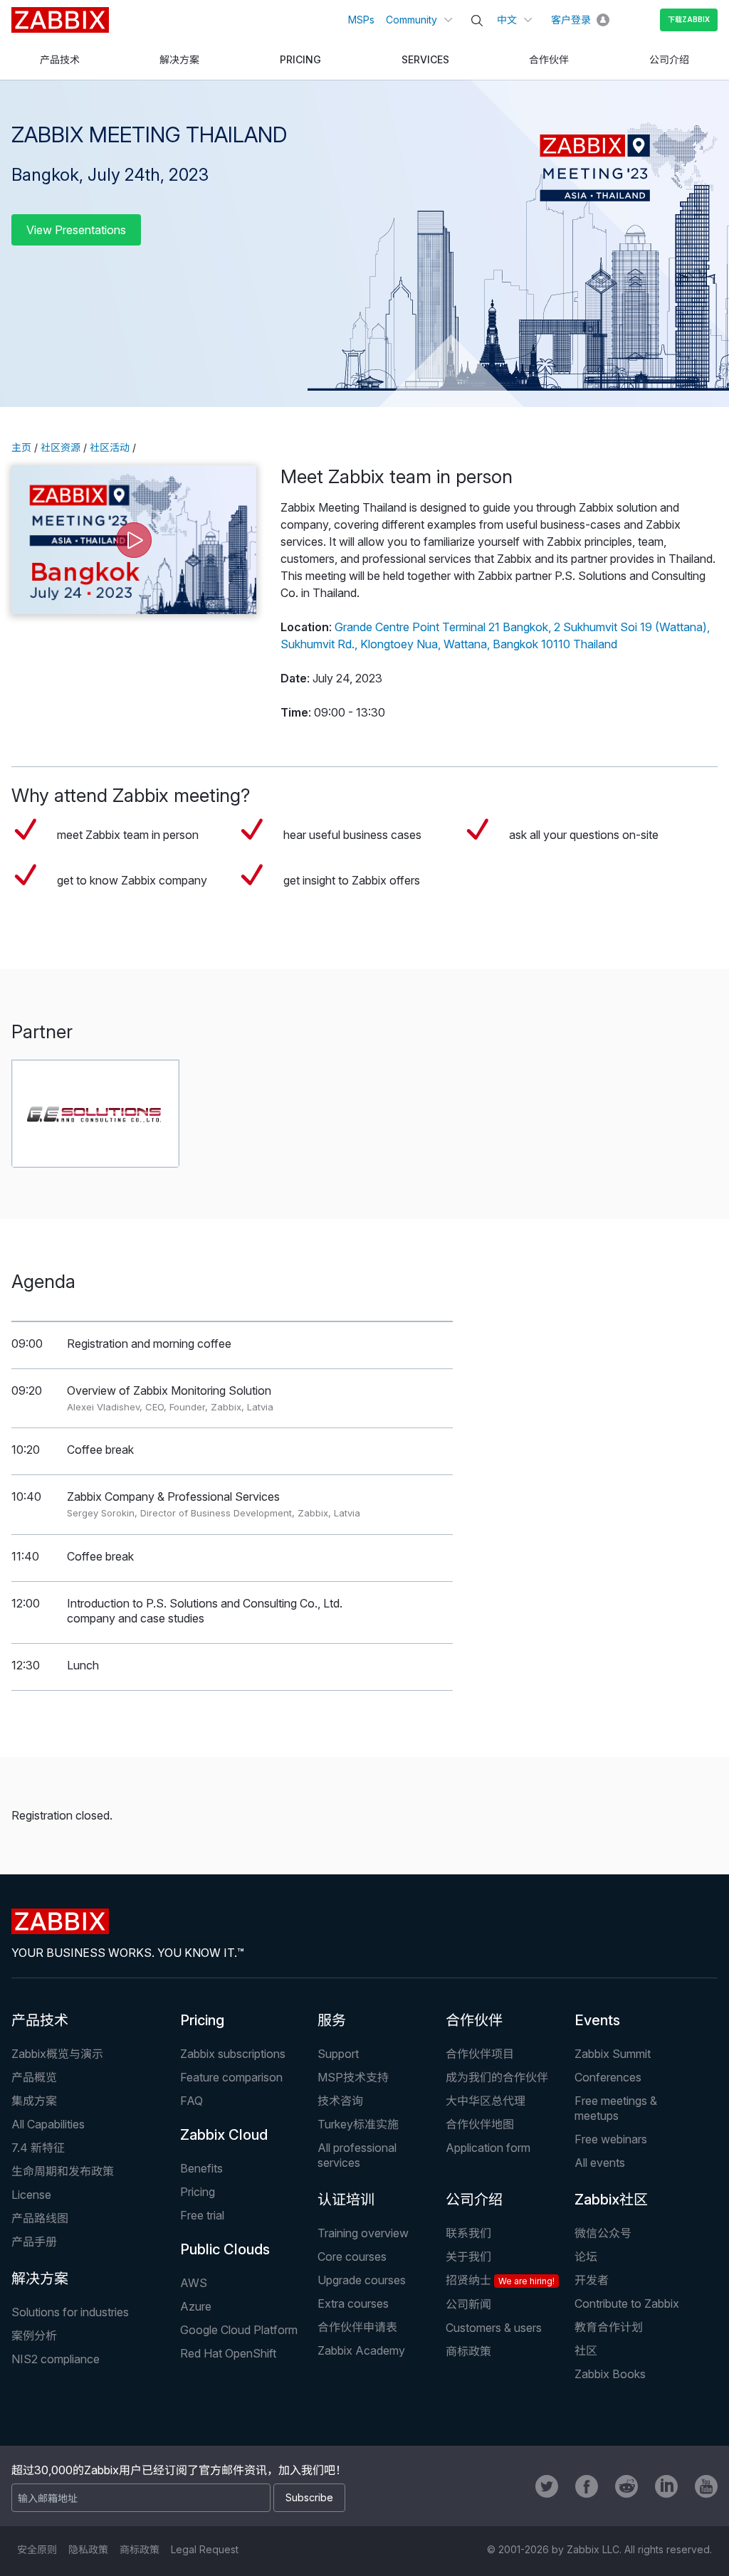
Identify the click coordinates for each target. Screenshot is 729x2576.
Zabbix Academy (361, 2350)
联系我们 (468, 2233)
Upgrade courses (362, 2280)
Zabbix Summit (613, 2054)
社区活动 (110, 447)
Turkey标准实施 (358, 2124)
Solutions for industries (70, 2312)
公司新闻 (468, 2304)
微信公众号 (603, 2233)
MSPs (361, 20)
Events (597, 2020)
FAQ (192, 2101)
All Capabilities (48, 2124)
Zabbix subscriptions (233, 2054)
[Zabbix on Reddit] (626, 2486)
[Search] (477, 21)
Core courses (352, 2256)
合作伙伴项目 (480, 2054)
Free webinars (611, 2139)
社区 (586, 2350)
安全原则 (37, 2549)
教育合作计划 (609, 2327)
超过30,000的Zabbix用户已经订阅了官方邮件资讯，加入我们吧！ (179, 2470)
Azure (196, 2306)
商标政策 (468, 2351)
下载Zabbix (689, 19)
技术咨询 (340, 2101)
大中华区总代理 (486, 2101)
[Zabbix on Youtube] (706, 2486)
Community (411, 20)
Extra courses (353, 2303)
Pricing (202, 2020)
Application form (488, 2148)
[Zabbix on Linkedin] (666, 2486)
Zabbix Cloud (224, 2135)
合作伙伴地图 (480, 2124)
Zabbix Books (610, 2374)
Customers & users (494, 2328)
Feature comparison (231, 2077)
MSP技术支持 (353, 2077)
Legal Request (205, 2549)
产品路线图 (40, 2218)
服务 (332, 2020)
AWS (194, 2283)
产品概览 (34, 2077)
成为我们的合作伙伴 (497, 2077)
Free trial (202, 2215)
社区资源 (61, 447)
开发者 (592, 2280)
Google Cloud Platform (239, 2330)
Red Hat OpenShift (228, 2353)
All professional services (357, 2155)
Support (338, 2054)
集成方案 (34, 2101)
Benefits (201, 2168)
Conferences (608, 2077)
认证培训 (346, 2200)
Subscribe (309, 2497)
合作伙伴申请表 (357, 2327)
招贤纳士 (500, 2280)
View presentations (76, 230)
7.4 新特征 (38, 2148)
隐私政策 (88, 2549)
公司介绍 (474, 2200)
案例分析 (34, 2335)
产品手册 (34, 2242)
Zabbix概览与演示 (57, 2054)
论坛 (586, 2256)
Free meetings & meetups (616, 2108)
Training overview (363, 2233)
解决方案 (40, 2279)
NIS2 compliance (56, 2359)
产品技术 (40, 2020)
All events (600, 2163)
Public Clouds (225, 2249)
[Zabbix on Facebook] (587, 2486)
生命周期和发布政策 (63, 2171)
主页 (21, 447)
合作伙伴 (474, 2020)
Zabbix (60, 20)
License (31, 2195)
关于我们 (468, 2256)
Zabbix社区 (611, 2200)
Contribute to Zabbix (627, 2303)
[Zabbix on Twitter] (547, 2486)
